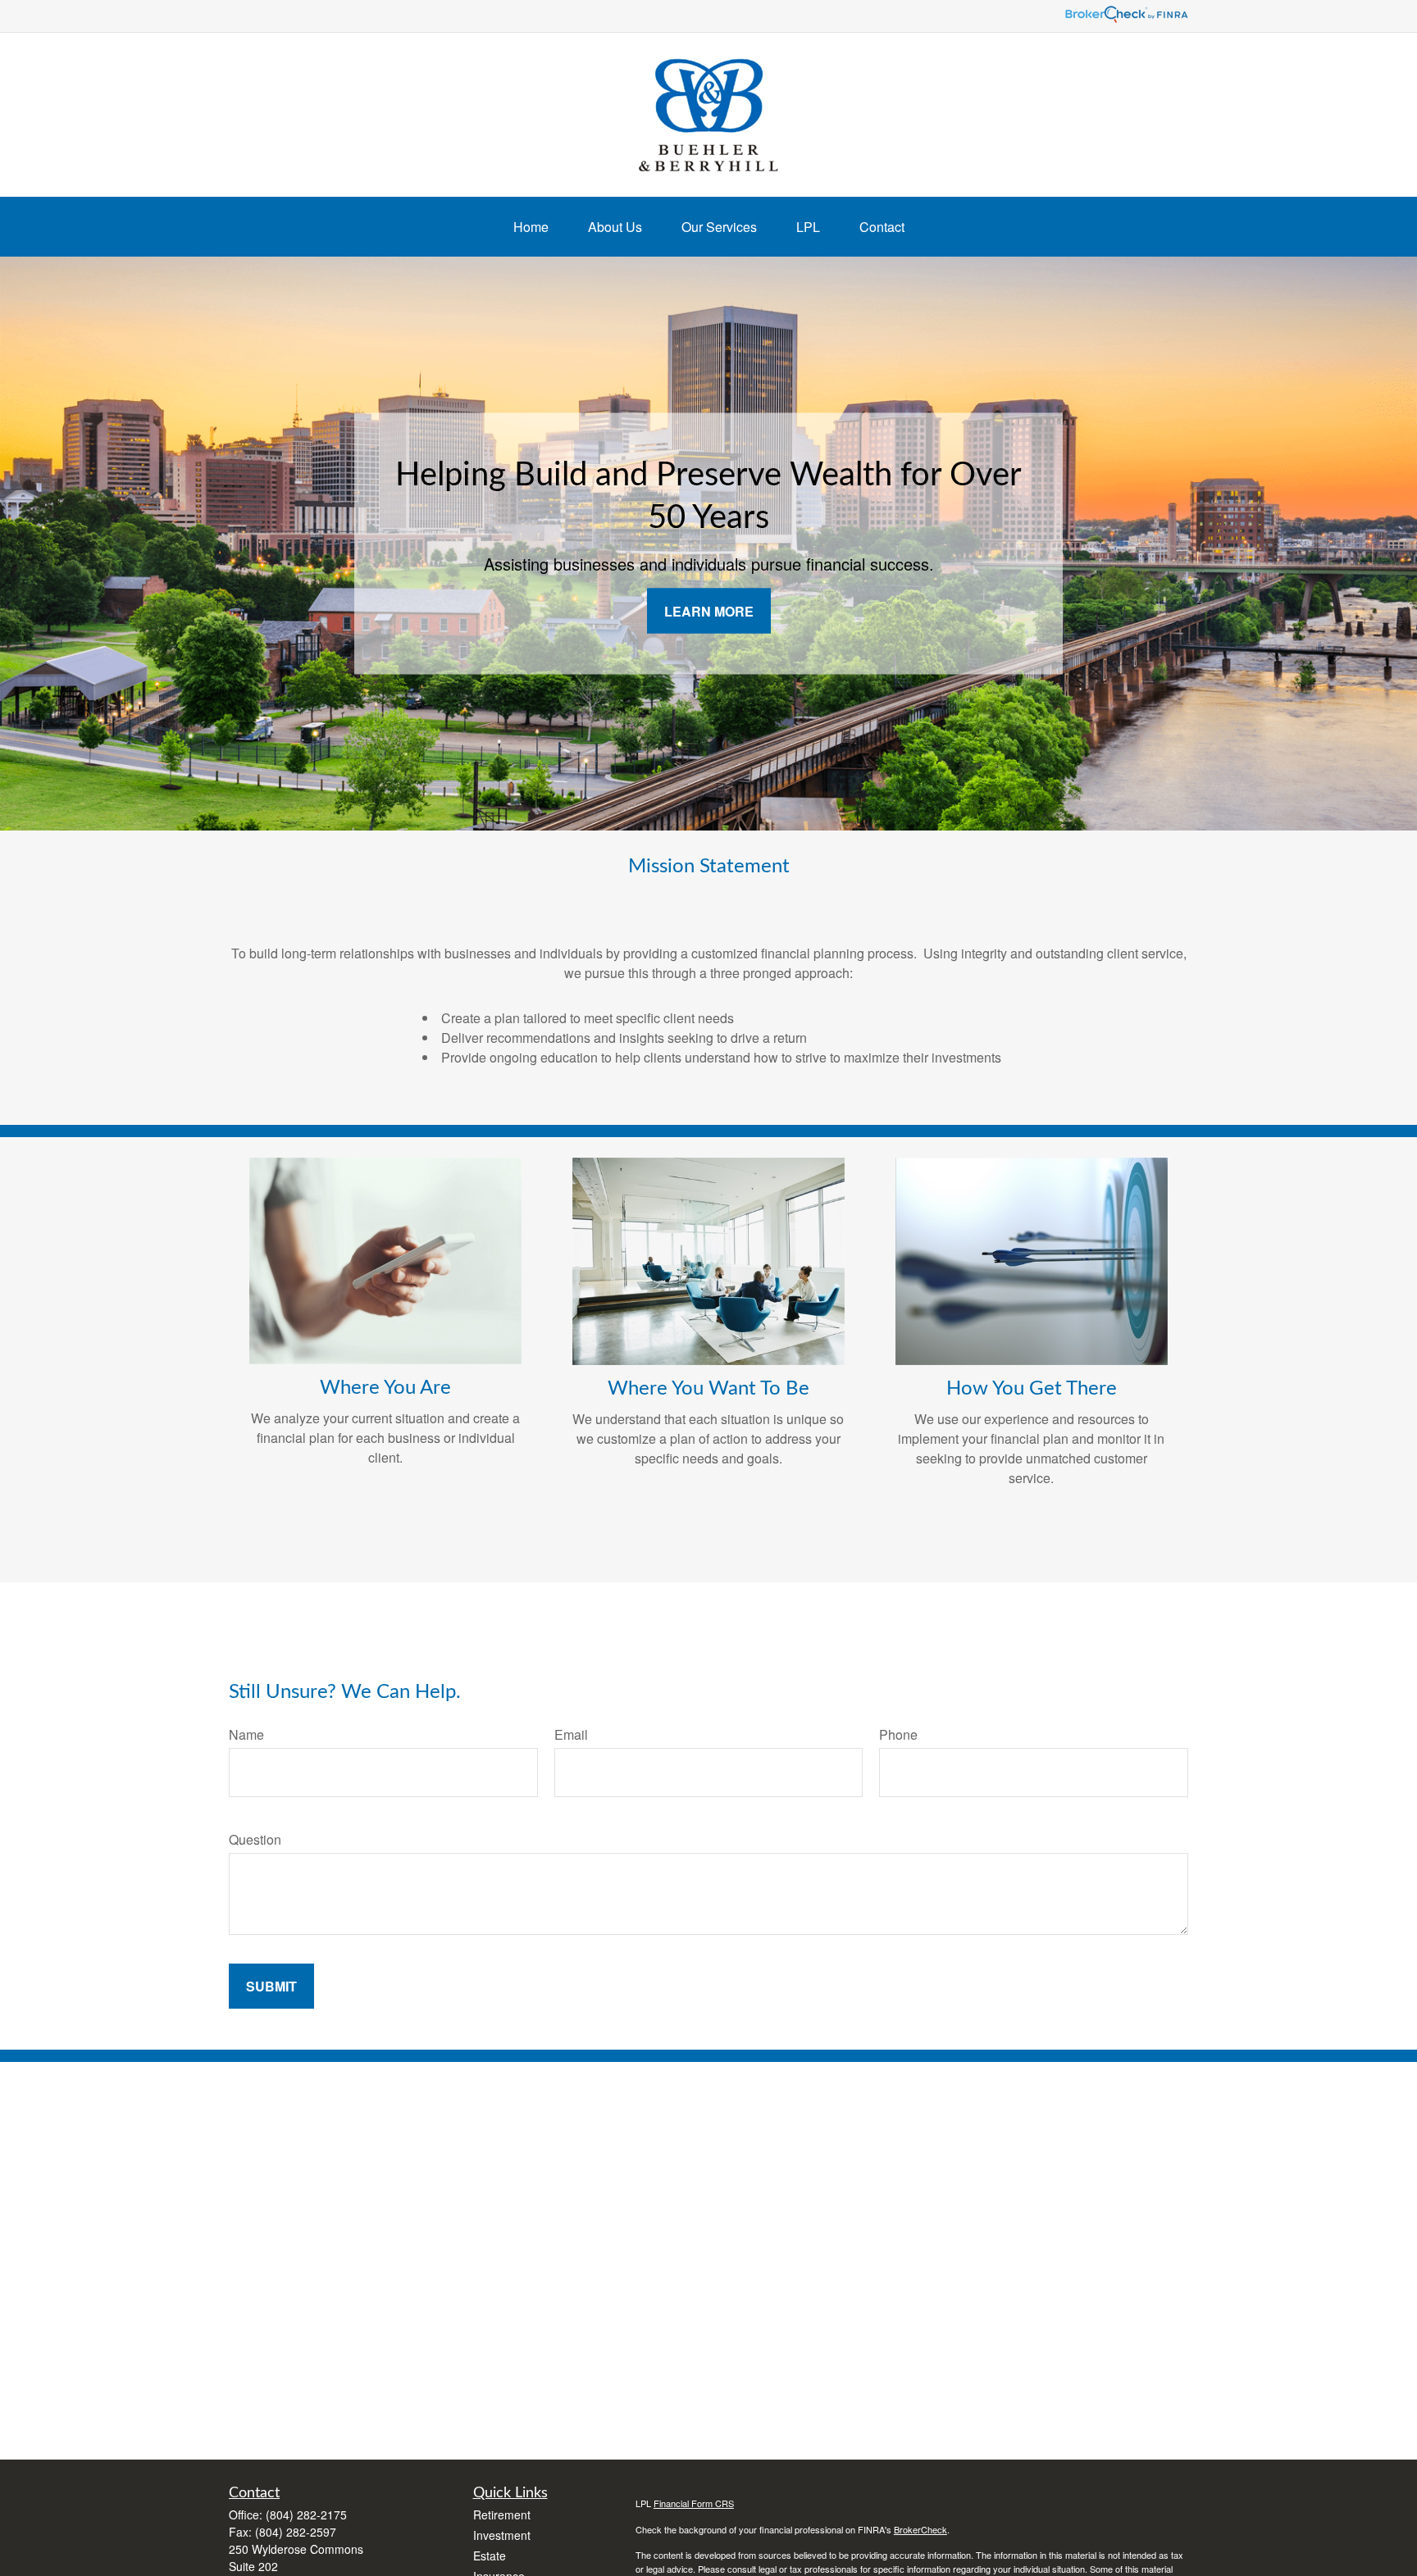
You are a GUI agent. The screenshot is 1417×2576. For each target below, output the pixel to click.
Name (246, 1734)
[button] (531, 227)
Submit (271, 1986)
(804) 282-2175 (306, 2515)
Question (255, 1839)
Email (571, 1734)
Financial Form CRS (694, 2503)
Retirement (502, 2515)
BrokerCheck (920, 2529)
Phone (898, 1734)
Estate (490, 2556)
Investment (502, 2535)
